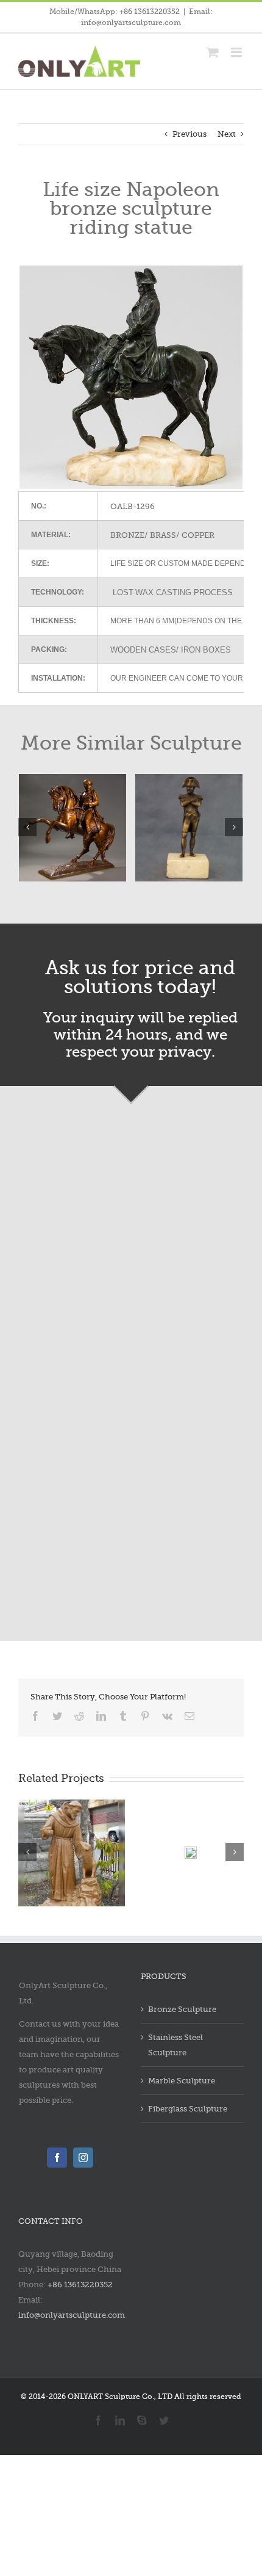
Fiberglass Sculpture (188, 2109)
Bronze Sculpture (182, 2009)
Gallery (139, 1847)
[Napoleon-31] (139, 826)
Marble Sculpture (182, 2081)
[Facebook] (57, 2158)
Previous (189, 134)
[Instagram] (83, 2158)
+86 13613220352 (80, 2285)
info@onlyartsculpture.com (72, 2315)
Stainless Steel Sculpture (175, 2045)
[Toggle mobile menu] (237, 52)
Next (227, 134)
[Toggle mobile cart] (213, 52)
